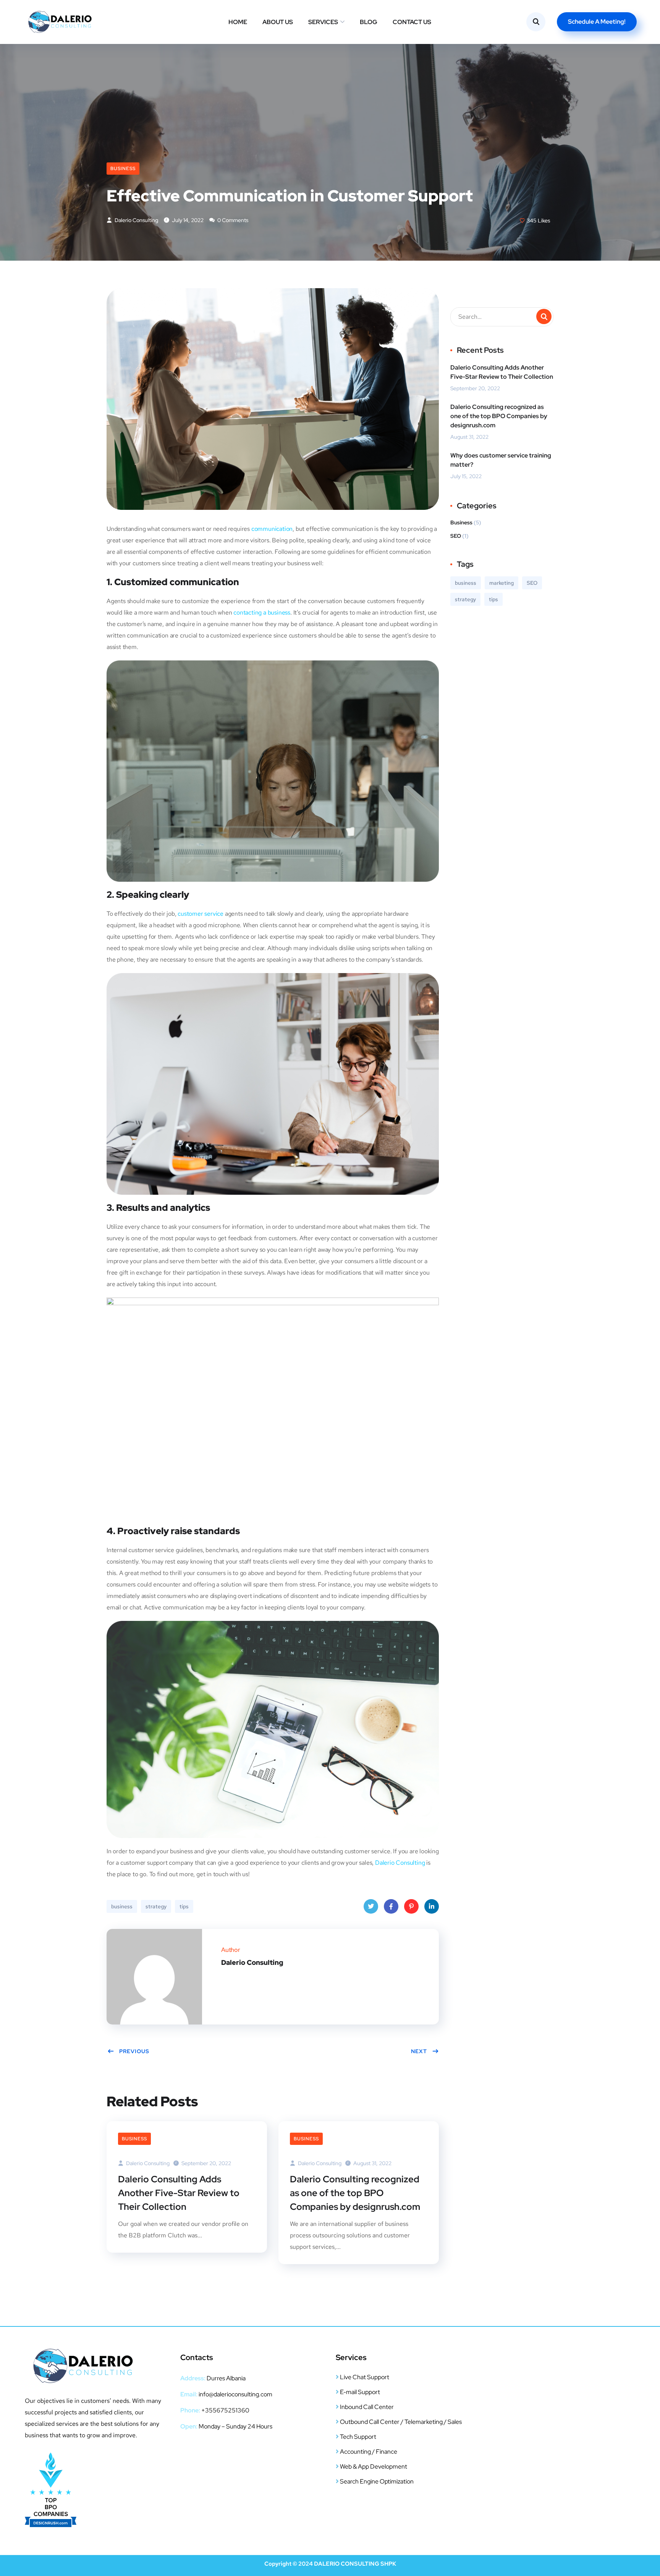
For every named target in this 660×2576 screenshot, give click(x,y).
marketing (501, 583)
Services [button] (323, 22)
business (122, 1906)
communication (272, 529)
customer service (201, 914)
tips (184, 1906)
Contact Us (412, 22)
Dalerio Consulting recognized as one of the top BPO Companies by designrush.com (355, 2193)
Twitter (371, 1906)
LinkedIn (432, 1906)
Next (419, 2051)
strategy (156, 1906)
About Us (278, 22)
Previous (134, 2051)
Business (123, 169)
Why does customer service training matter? (501, 460)
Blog (369, 22)
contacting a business (262, 612)
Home (238, 22)
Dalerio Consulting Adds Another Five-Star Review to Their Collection (179, 2193)
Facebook (391, 1906)
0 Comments (232, 220)
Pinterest (411, 1906)
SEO (456, 536)
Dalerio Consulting (136, 220)
